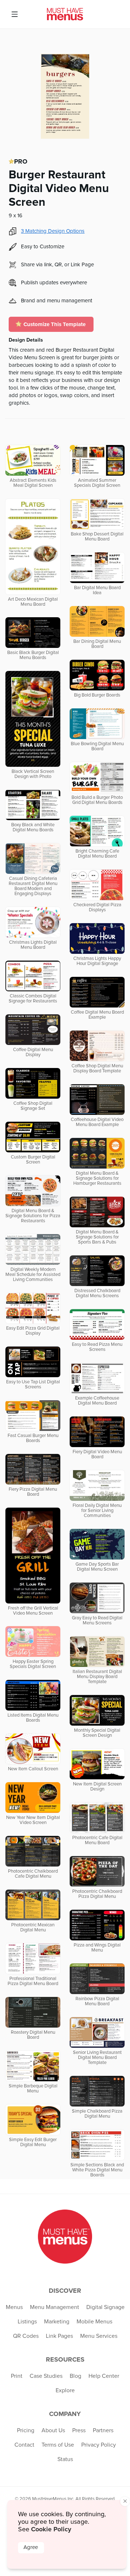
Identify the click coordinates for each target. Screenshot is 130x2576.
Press (79, 2430)
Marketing (57, 2322)
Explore (65, 2390)
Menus (14, 2307)
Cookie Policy (51, 2529)
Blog (75, 2376)
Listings (27, 2322)
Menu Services (99, 2336)
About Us (53, 2430)
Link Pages (59, 2336)
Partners (103, 2430)
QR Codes (26, 2336)
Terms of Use (58, 2445)
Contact (24, 2445)
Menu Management (55, 2307)
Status (65, 2459)
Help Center (104, 2376)
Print (17, 2376)
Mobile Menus (94, 2322)
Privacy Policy (99, 2445)
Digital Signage (105, 2307)
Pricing (26, 2430)
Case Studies (46, 2376)
